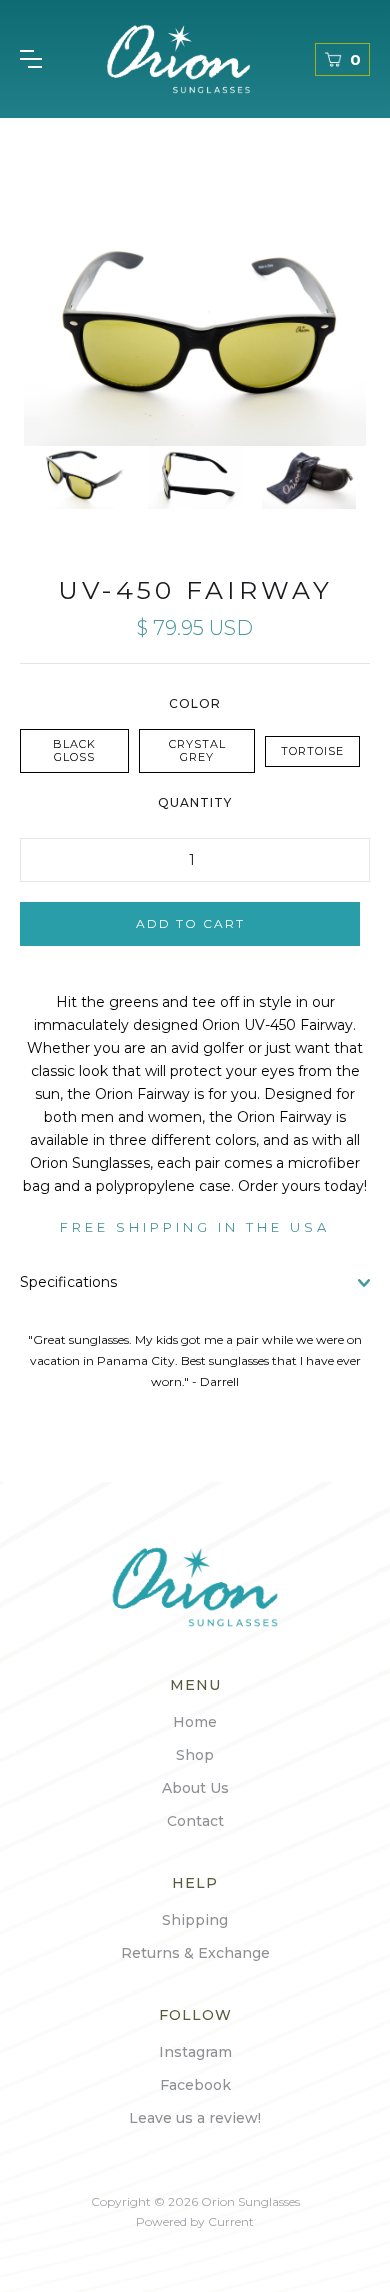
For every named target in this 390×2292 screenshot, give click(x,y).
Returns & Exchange (195, 1953)
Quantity (195, 802)
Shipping (195, 1920)
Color (195, 703)
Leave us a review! (195, 2118)
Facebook (195, 2085)
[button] (31, 59)
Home (195, 1722)
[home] (178, 59)
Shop (195, 1755)
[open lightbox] (195, 332)
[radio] (74, 751)
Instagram (195, 2052)
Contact (195, 1821)
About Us (195, 1788)
